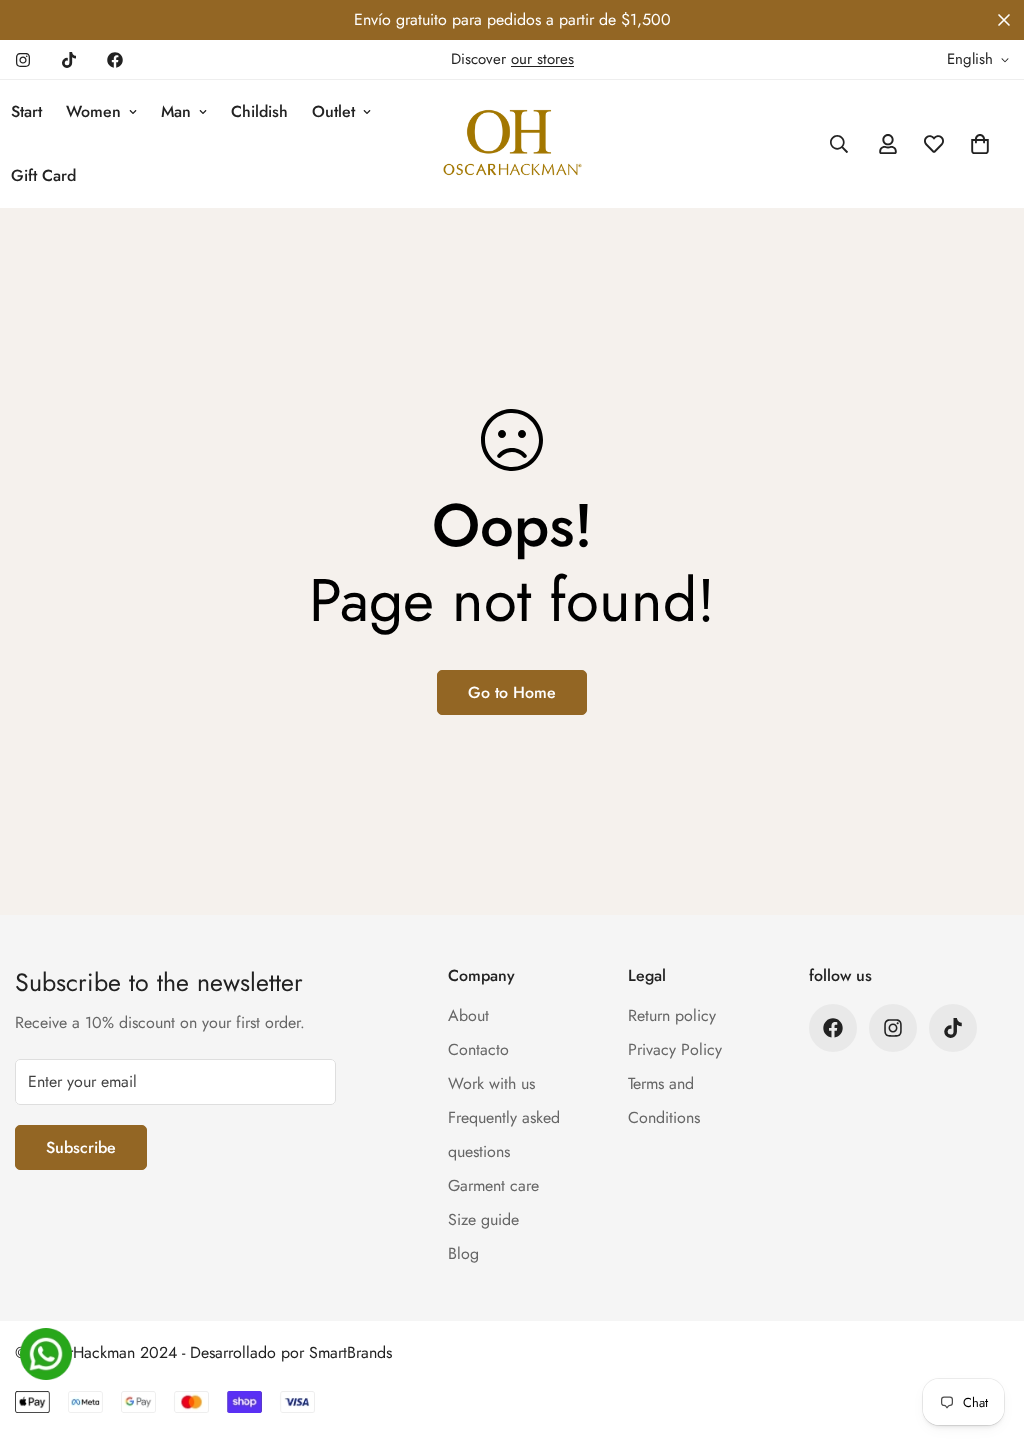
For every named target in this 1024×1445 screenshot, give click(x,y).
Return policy (672, 1015)
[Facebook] (115, 60)
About (468, 1015)
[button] (980, 144)
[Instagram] (23, 60)
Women (93, 111)
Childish (259, 111)
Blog (463, 1253)
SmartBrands (350, 1352)
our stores (542, 59)
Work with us (491, 1083)
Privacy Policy (675, 1049)
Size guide (483, 1219)
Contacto (478, 1049)
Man (176, 111)
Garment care (493, 1185)
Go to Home (512, 692)
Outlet (333, 111)
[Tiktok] (69, 60)
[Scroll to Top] (985, 1336)
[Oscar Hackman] (512, 143)
